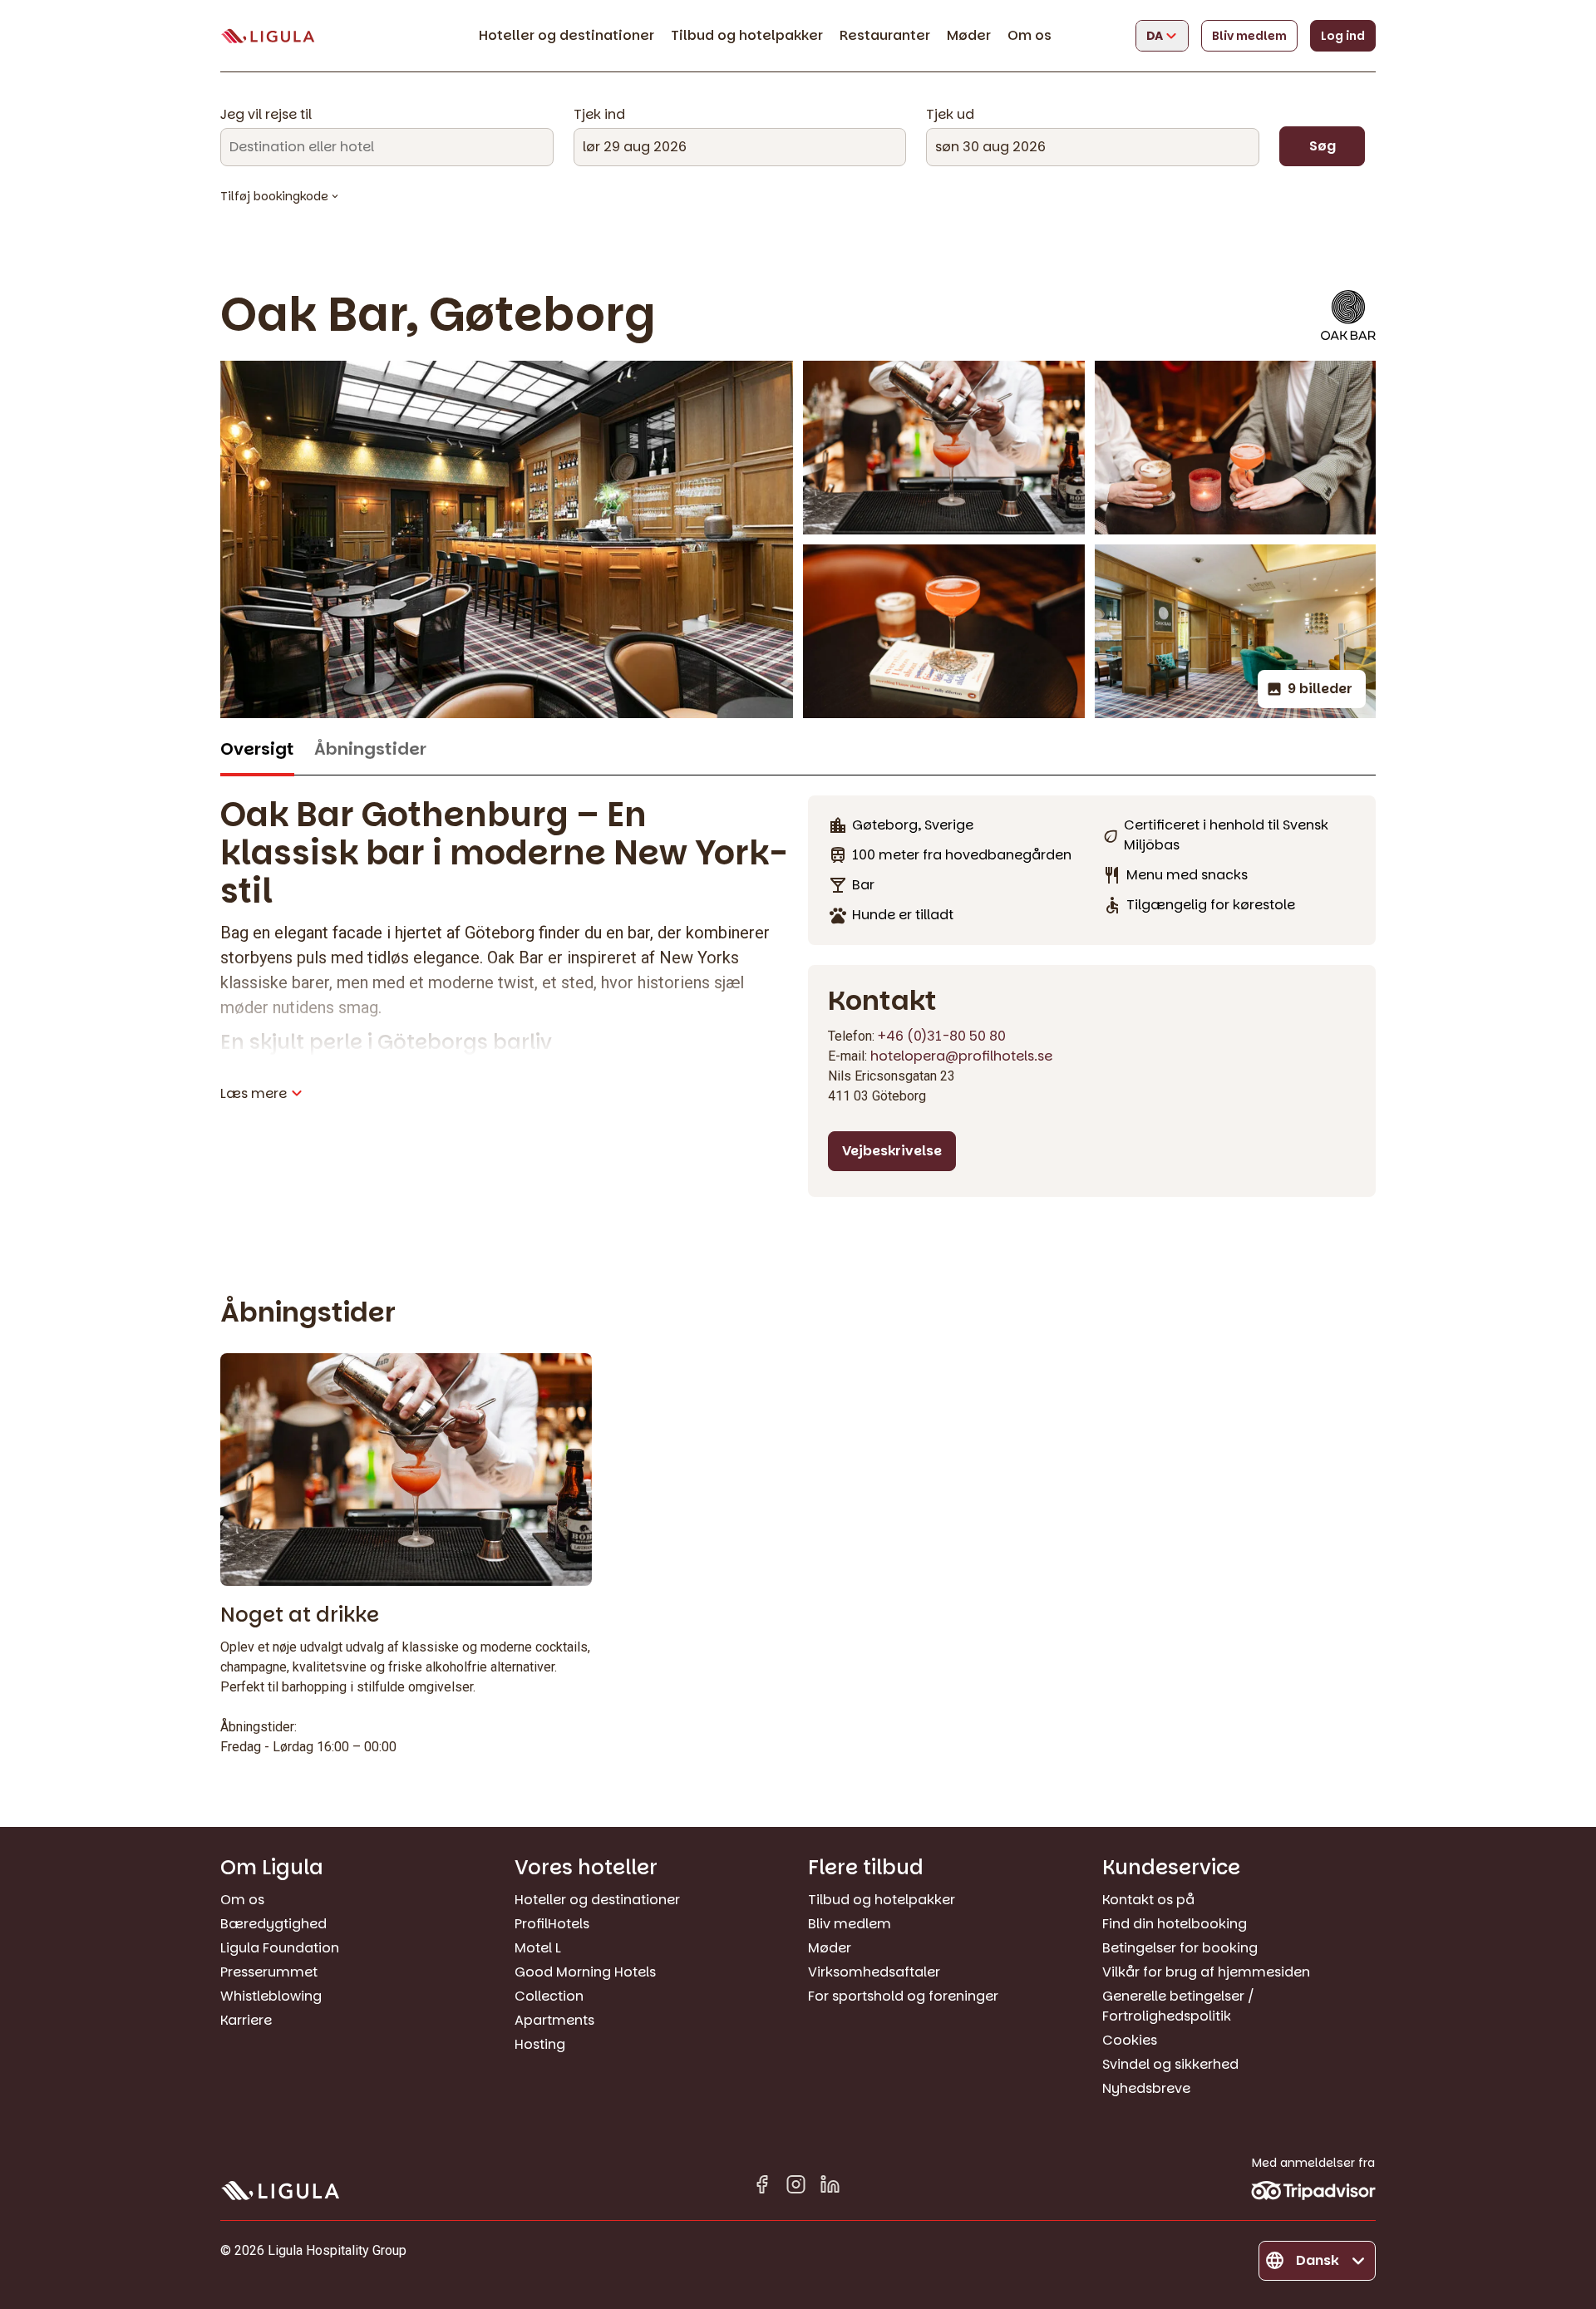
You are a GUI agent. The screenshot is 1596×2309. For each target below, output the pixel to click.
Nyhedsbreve (1146, 2088)
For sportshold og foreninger (903, 1996)
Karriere (246, 2020)
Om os (1030, 35)
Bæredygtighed (273, 1924)
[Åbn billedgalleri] (507, 539)
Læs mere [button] (254, 1093)
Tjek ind (599, 115)
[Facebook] (762, 2187)
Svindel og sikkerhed (1170, 2064)
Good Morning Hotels (585, 1972)
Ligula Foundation (280, 1948)
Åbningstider (370, 749)
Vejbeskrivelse (892, 1151)
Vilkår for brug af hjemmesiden (1206, 1972)
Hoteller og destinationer (566, 35)
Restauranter (885, 35)
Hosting (540, 2044)
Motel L (538, 1948)
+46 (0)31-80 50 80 (942, 1036)
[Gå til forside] (268, 36)
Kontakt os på (1148, 1900)
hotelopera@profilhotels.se (961, 1056)
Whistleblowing (271, 1996)
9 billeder (1320, 689)
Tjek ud (950, 115)
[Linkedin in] (830, 2187)
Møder (969, 35)
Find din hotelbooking (1175, 1924)
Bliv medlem (1249, 36)
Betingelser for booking (1180, 1948)
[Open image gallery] (944, 448)
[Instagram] (796, 2187)
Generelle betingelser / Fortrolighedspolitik (1178, 2006)
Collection (549, 1996)
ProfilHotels (552, 1924)
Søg (1323, 146)
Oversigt (257, 749)
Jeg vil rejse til (266, 115)
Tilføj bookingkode (274, 196)
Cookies (1130, 2040)
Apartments (554, 2020)
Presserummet (269, 1972)
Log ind (1343, 36)
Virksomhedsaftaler (874, 1972)
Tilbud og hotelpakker (747, 35)
